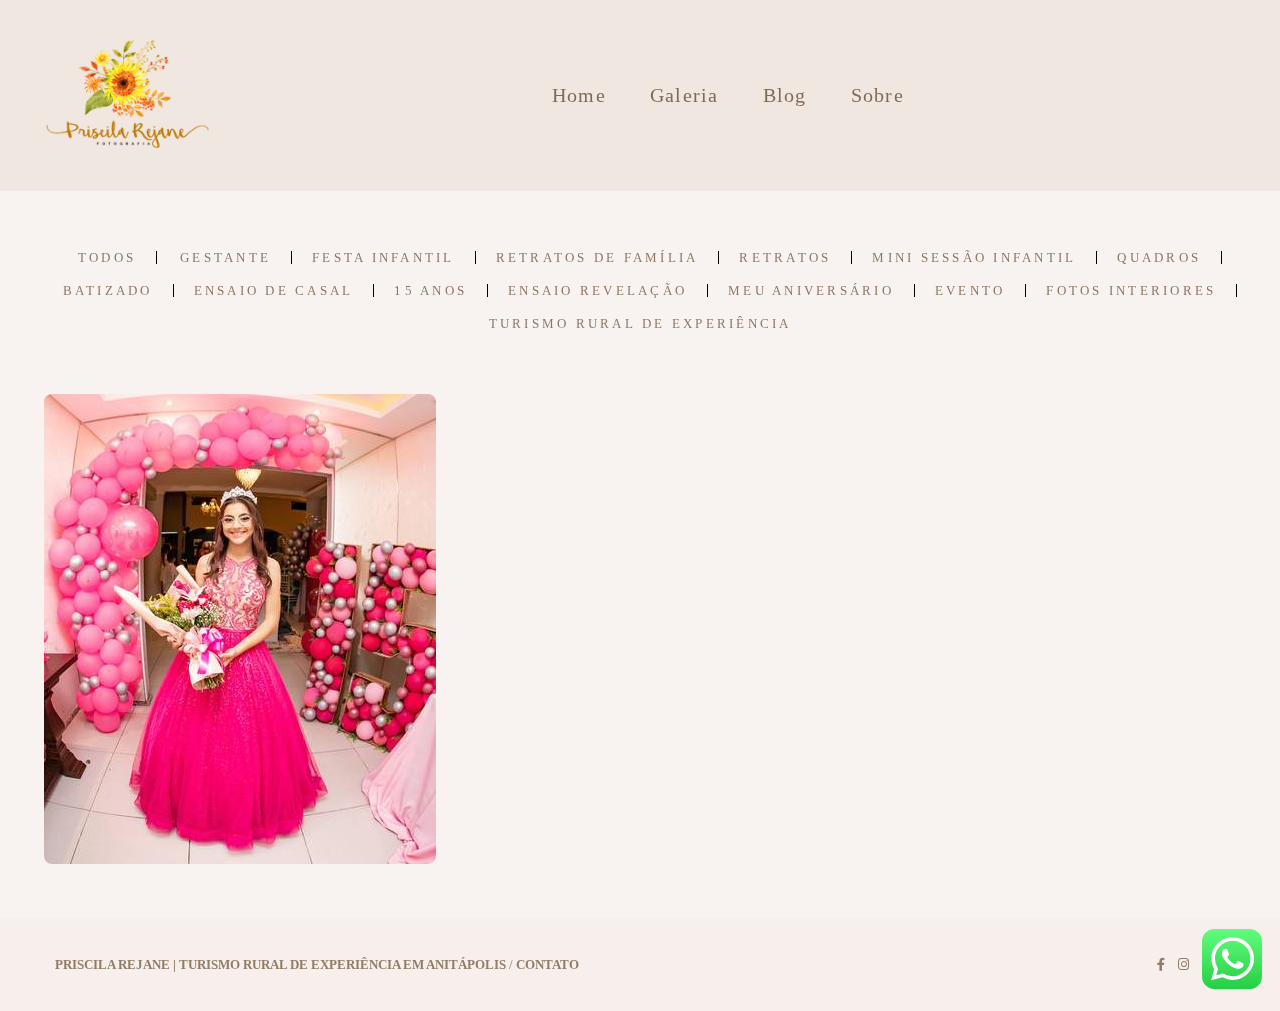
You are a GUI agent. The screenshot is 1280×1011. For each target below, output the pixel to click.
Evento (970, 290)
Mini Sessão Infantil (974, 257)
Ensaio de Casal (274, 290)
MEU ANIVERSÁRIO (811, 290)
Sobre (877, 95)
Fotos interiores (1131, 290)
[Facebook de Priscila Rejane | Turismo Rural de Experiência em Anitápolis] (1161, 964)
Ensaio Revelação (597, 290)
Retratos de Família (597, 257)
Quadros (1159, 257)
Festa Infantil (383, 257)
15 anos (430, 290)
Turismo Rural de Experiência (640, 323)
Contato (547, 964)
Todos (107, 257)
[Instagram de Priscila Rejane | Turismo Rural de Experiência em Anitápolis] (1183, 964)
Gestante (225, 257)
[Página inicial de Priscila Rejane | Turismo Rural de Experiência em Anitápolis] (128, 95)
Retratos (785, 257)
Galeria (684, 95)
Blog (785, 95)
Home (579, 95)
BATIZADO (108, 290)
